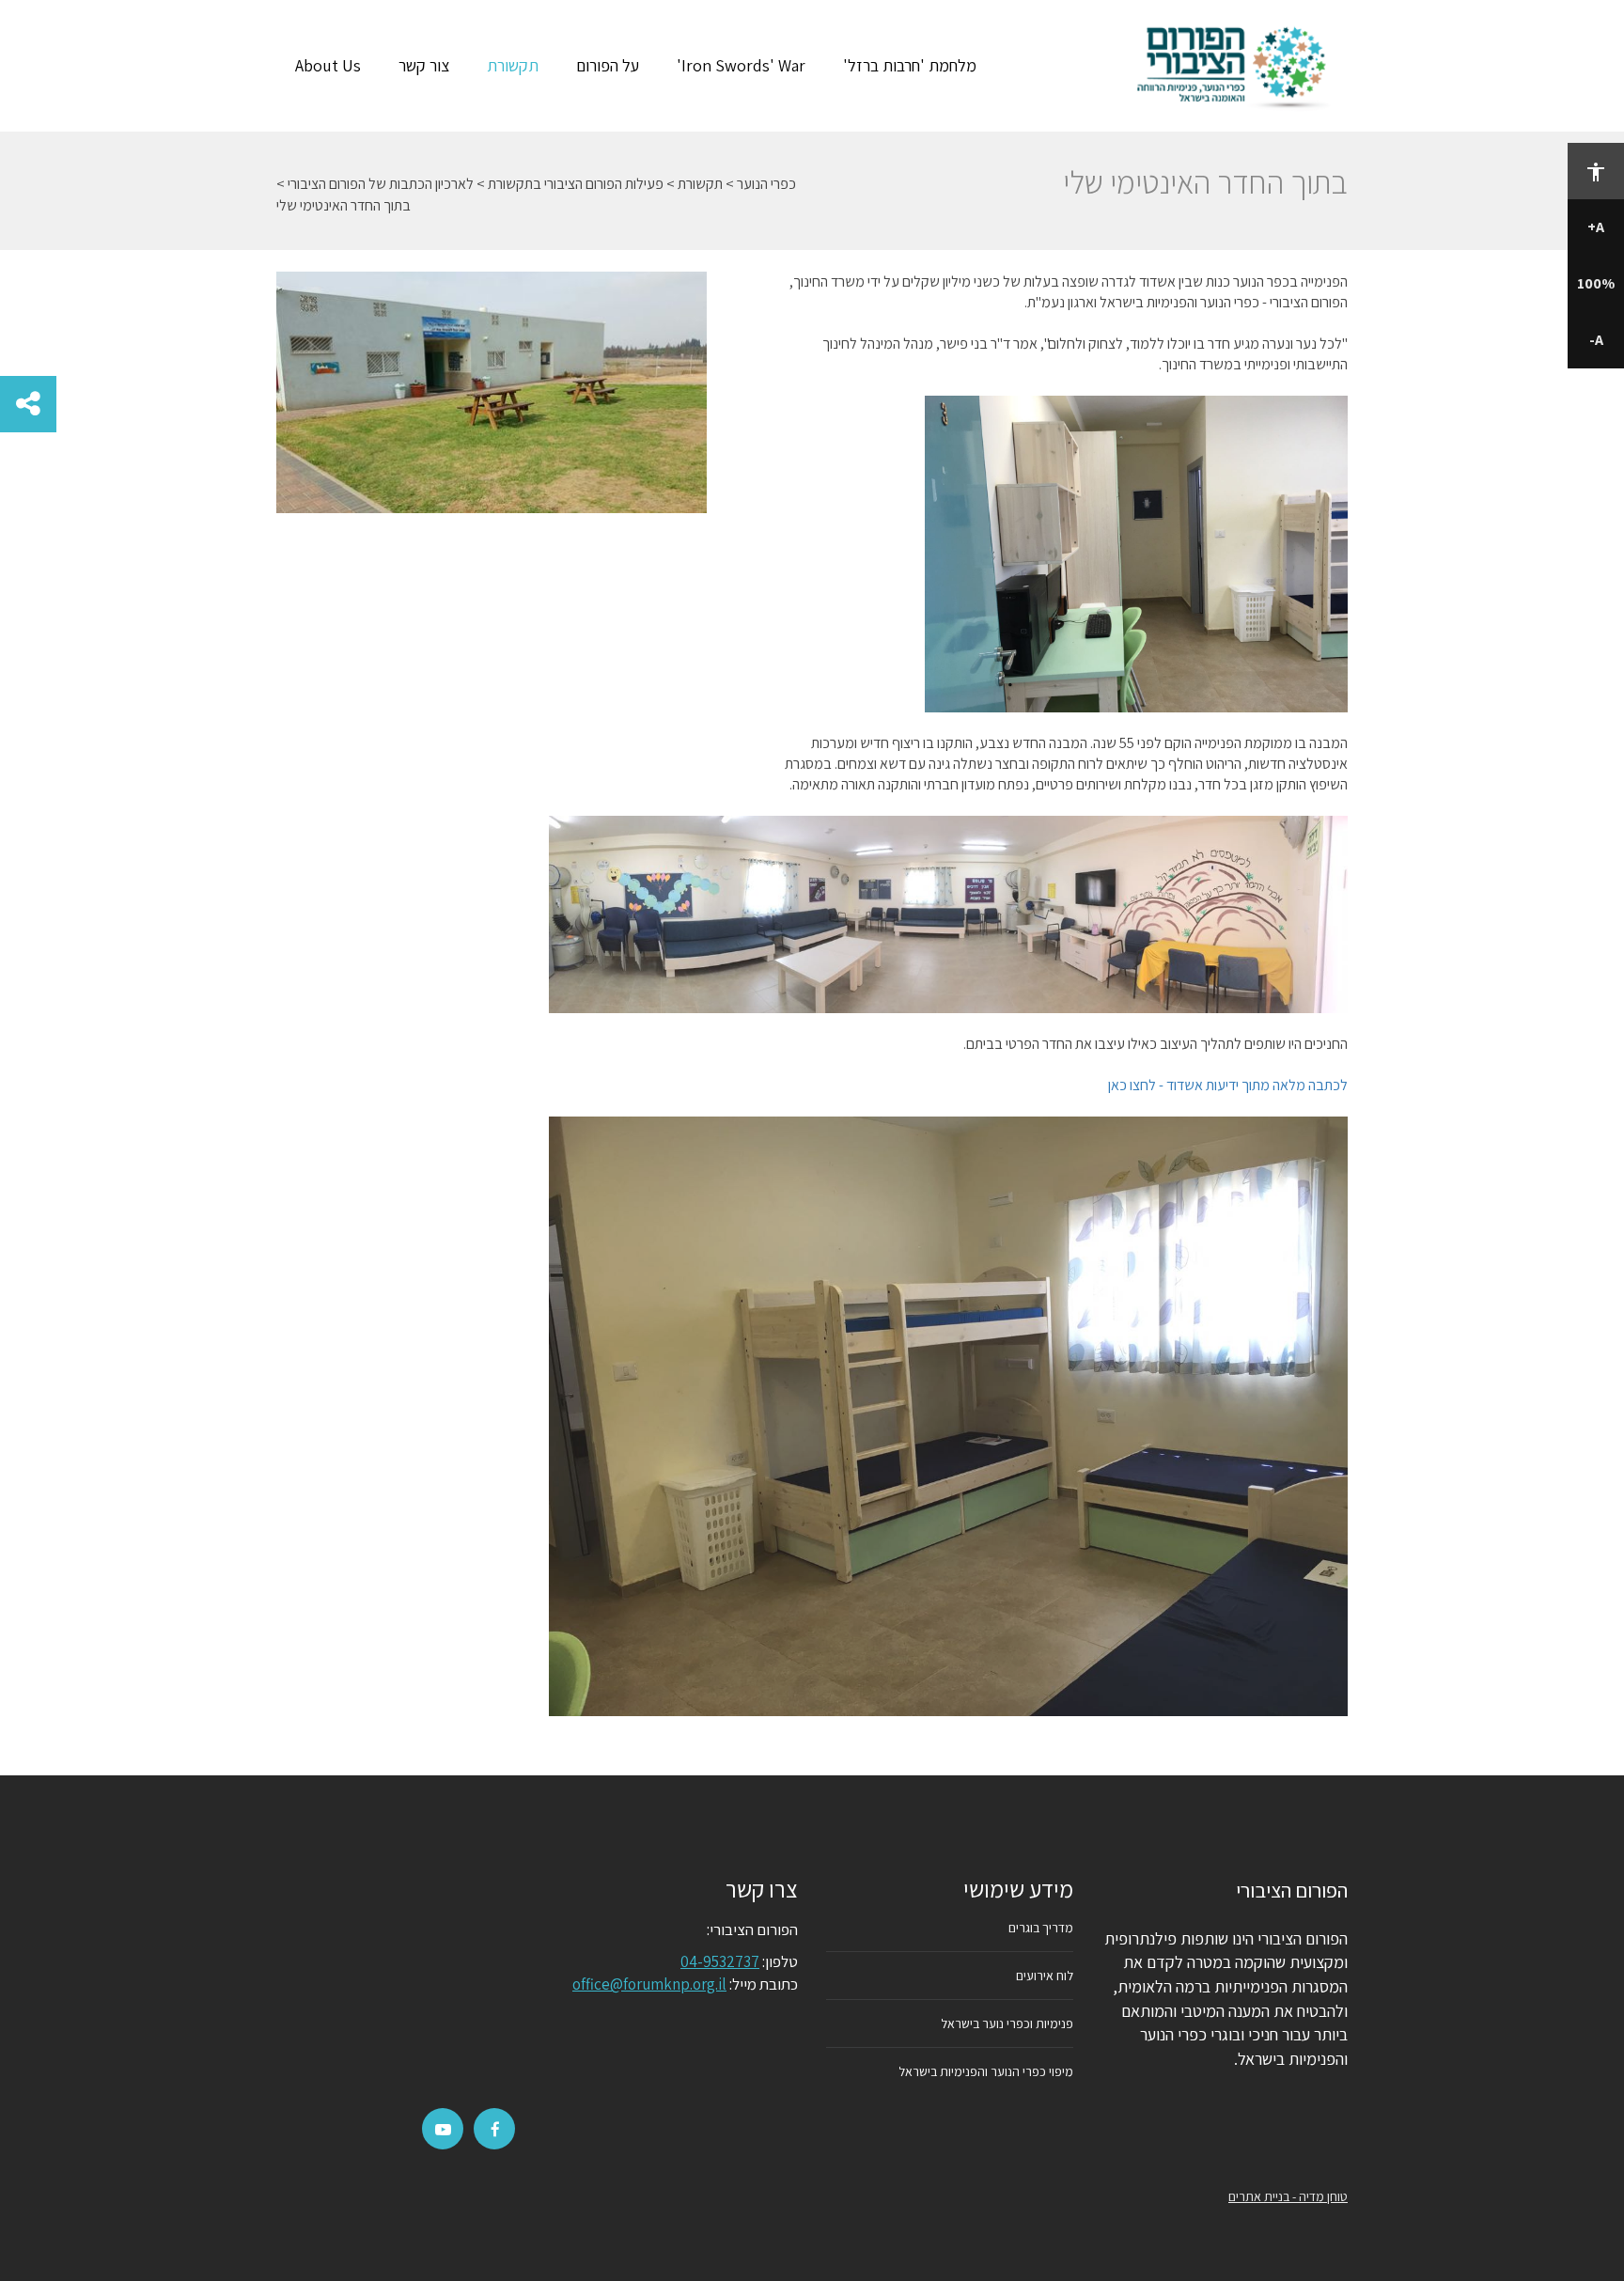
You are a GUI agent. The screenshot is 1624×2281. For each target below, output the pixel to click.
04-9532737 (720, 1961)
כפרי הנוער (766, 184)
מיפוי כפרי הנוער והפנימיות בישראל (986, 2071)
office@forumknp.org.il (649, 1984)
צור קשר (424, 65)
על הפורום (608, 65)
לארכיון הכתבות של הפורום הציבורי (381, 184)
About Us (328, 65)
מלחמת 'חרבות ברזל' (910, 65)
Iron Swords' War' (741, 65)
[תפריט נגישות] (1596, 171)
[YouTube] (443, 2130)
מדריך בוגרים (1041, 1928)
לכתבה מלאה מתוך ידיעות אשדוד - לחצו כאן (1228, 1085)
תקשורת (513, 65)
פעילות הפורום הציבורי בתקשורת (576, 184)
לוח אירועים (1045, 1976)
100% (1596, 283)
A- (1596, 340)
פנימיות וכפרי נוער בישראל (1007, 2023)
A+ (1596, 227)
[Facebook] (495, 2130)
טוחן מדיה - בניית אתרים (1288, 2196)
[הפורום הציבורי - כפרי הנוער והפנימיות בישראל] (1236, 66)
